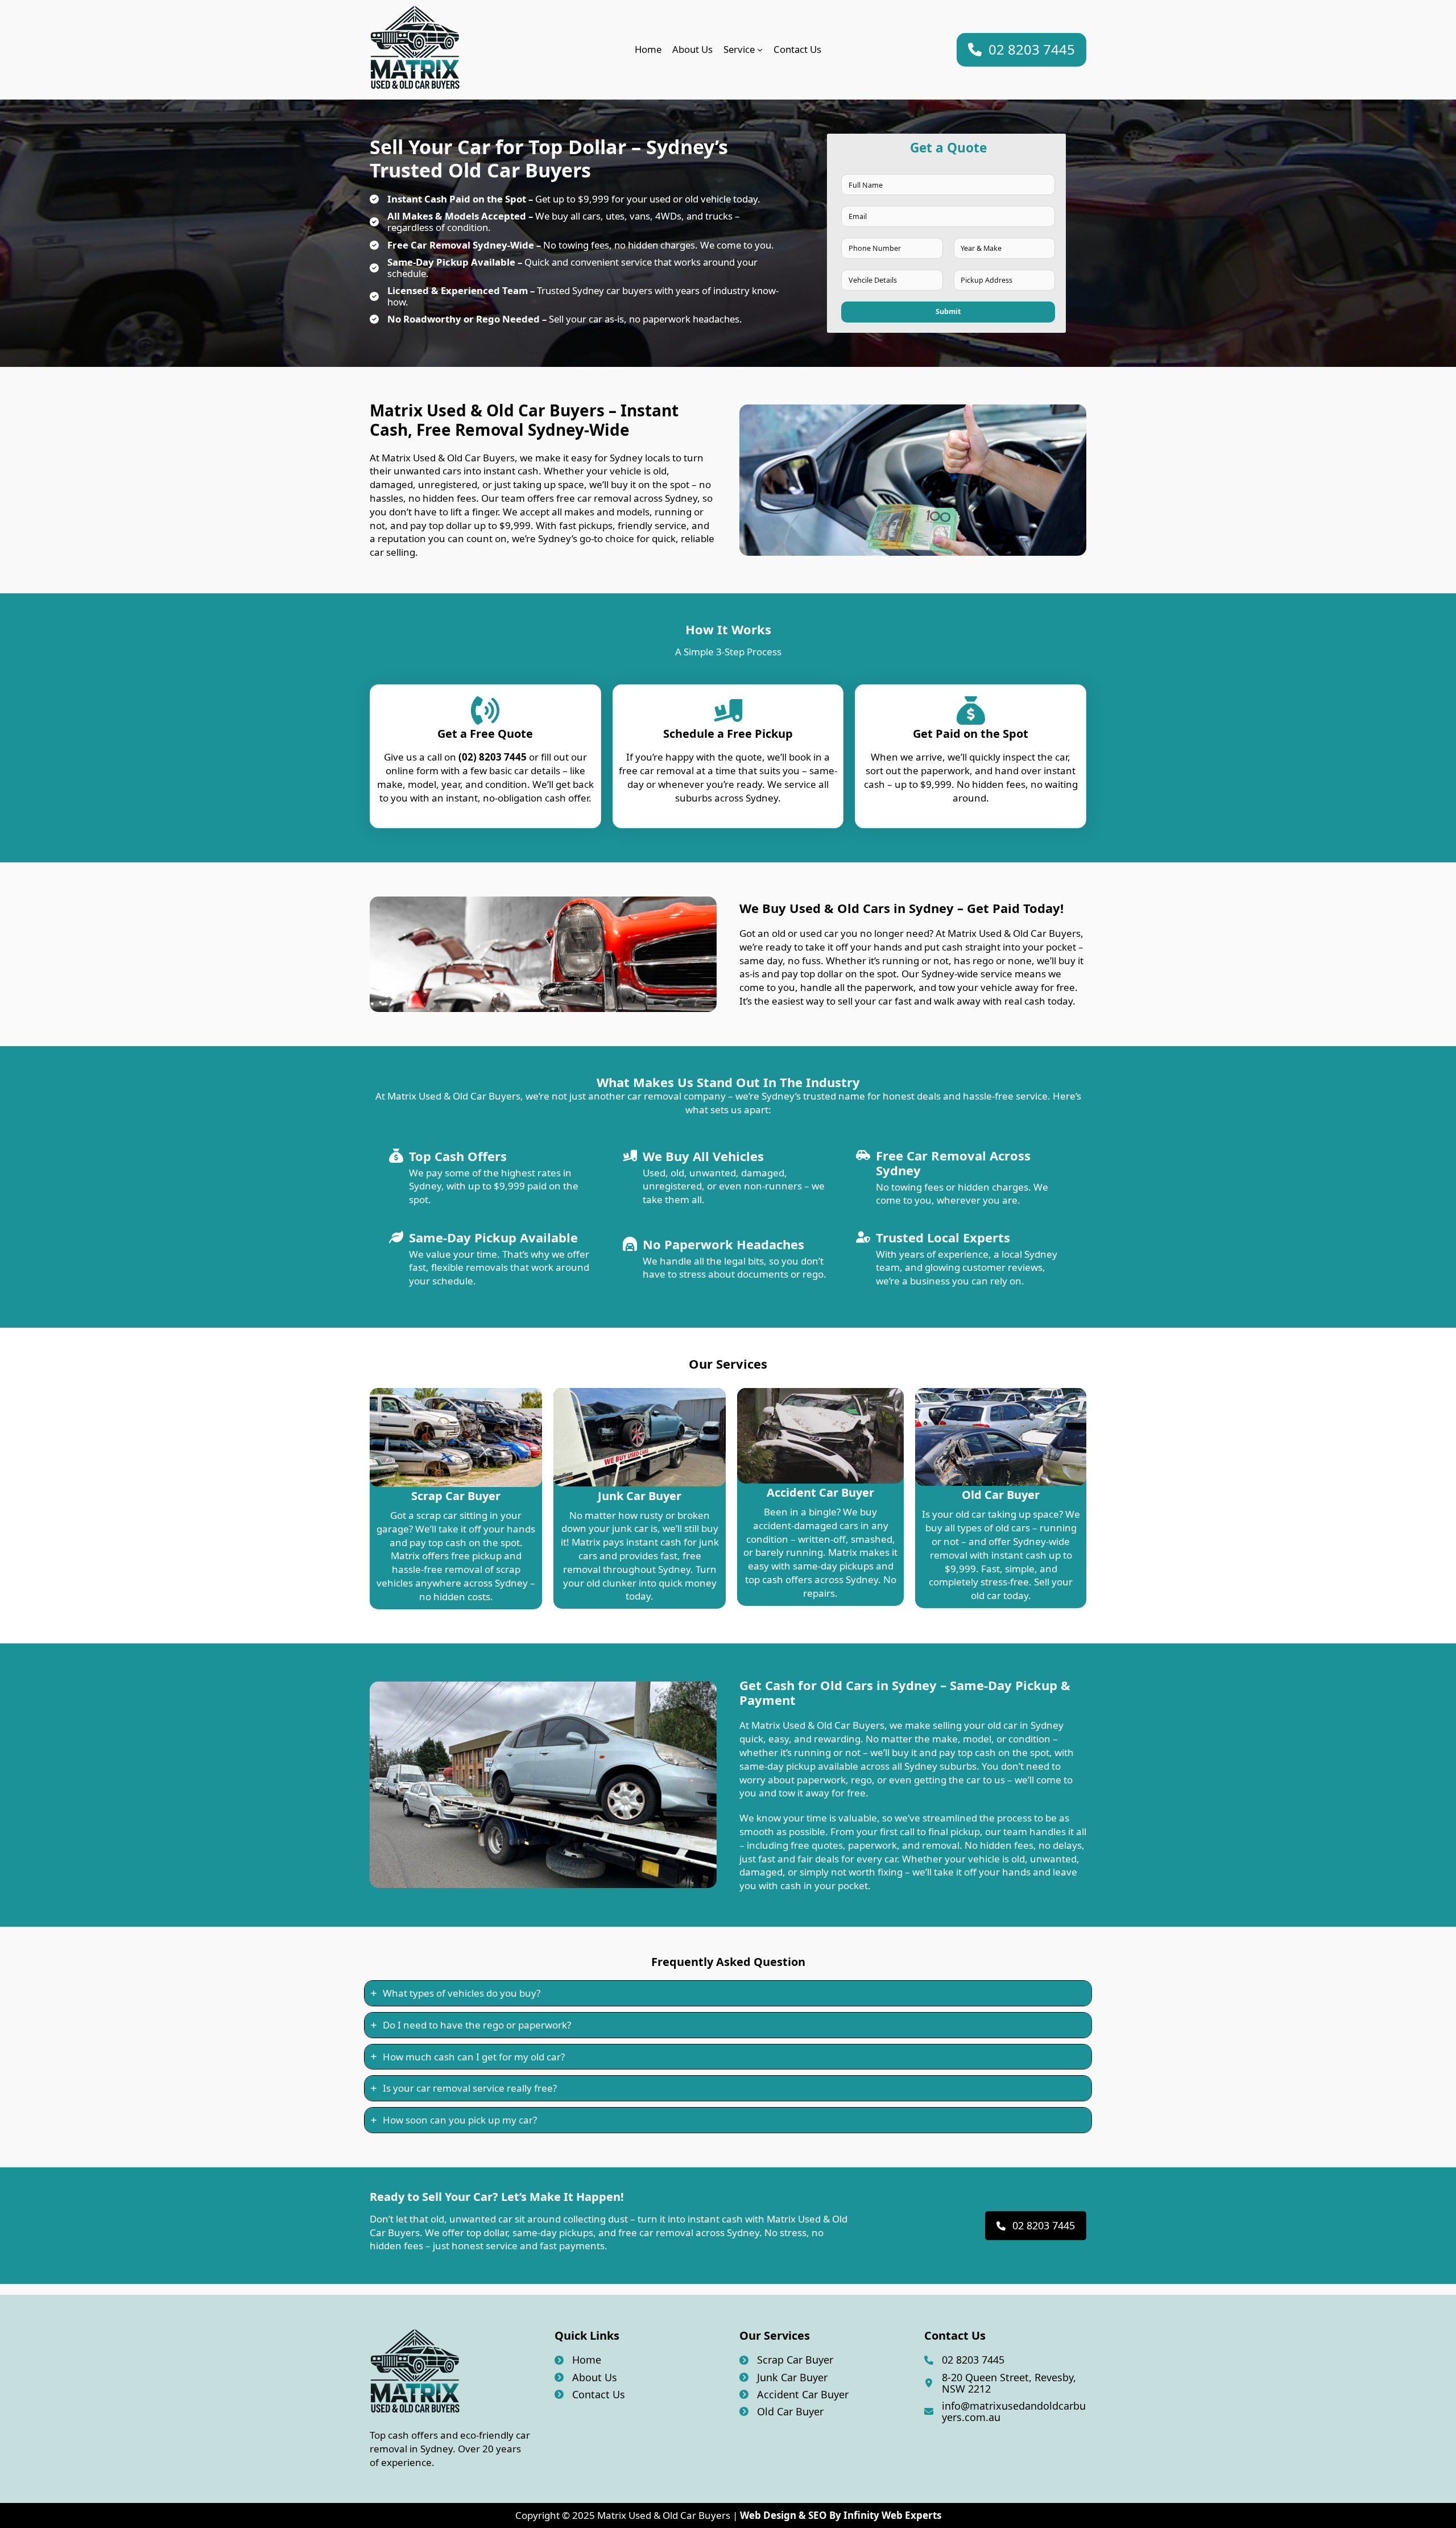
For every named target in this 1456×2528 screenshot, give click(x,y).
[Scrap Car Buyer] (786, 2360)
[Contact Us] (590, 2394)
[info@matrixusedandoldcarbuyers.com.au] (1005, 2411)
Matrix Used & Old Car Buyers (664, 2515)
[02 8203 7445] (964, 2360)
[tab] (728, 1993)
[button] (1021, 50)
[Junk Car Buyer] (783, 2377)
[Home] (578, 2360)
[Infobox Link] (456, 1498)
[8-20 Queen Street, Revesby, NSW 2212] (1005, 2383)
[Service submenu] (760, 49)
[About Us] (586, 2377)
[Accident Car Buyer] (794, 2394)
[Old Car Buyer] (781, 2411)
